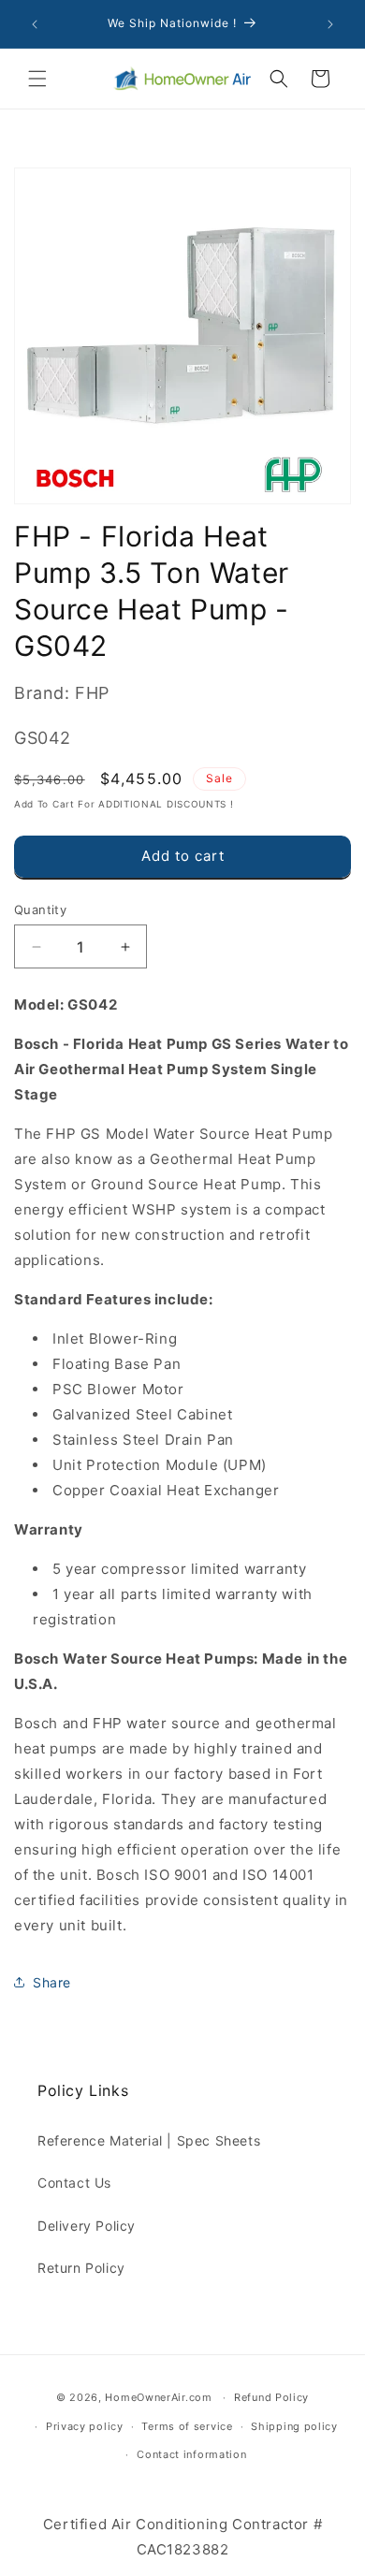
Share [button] (52, 1982)
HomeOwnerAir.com (158, 2397)
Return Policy (81, 2268)
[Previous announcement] (35, 24)
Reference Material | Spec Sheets (149, 2140)
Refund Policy (271, 2397)
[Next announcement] (330, 24)
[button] (37, 79)
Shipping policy (294, 2426)
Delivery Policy (87, 2226)
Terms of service (187, 2426)
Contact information (191, 2454)
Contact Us (74, 2183)
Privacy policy (85, 2426)
